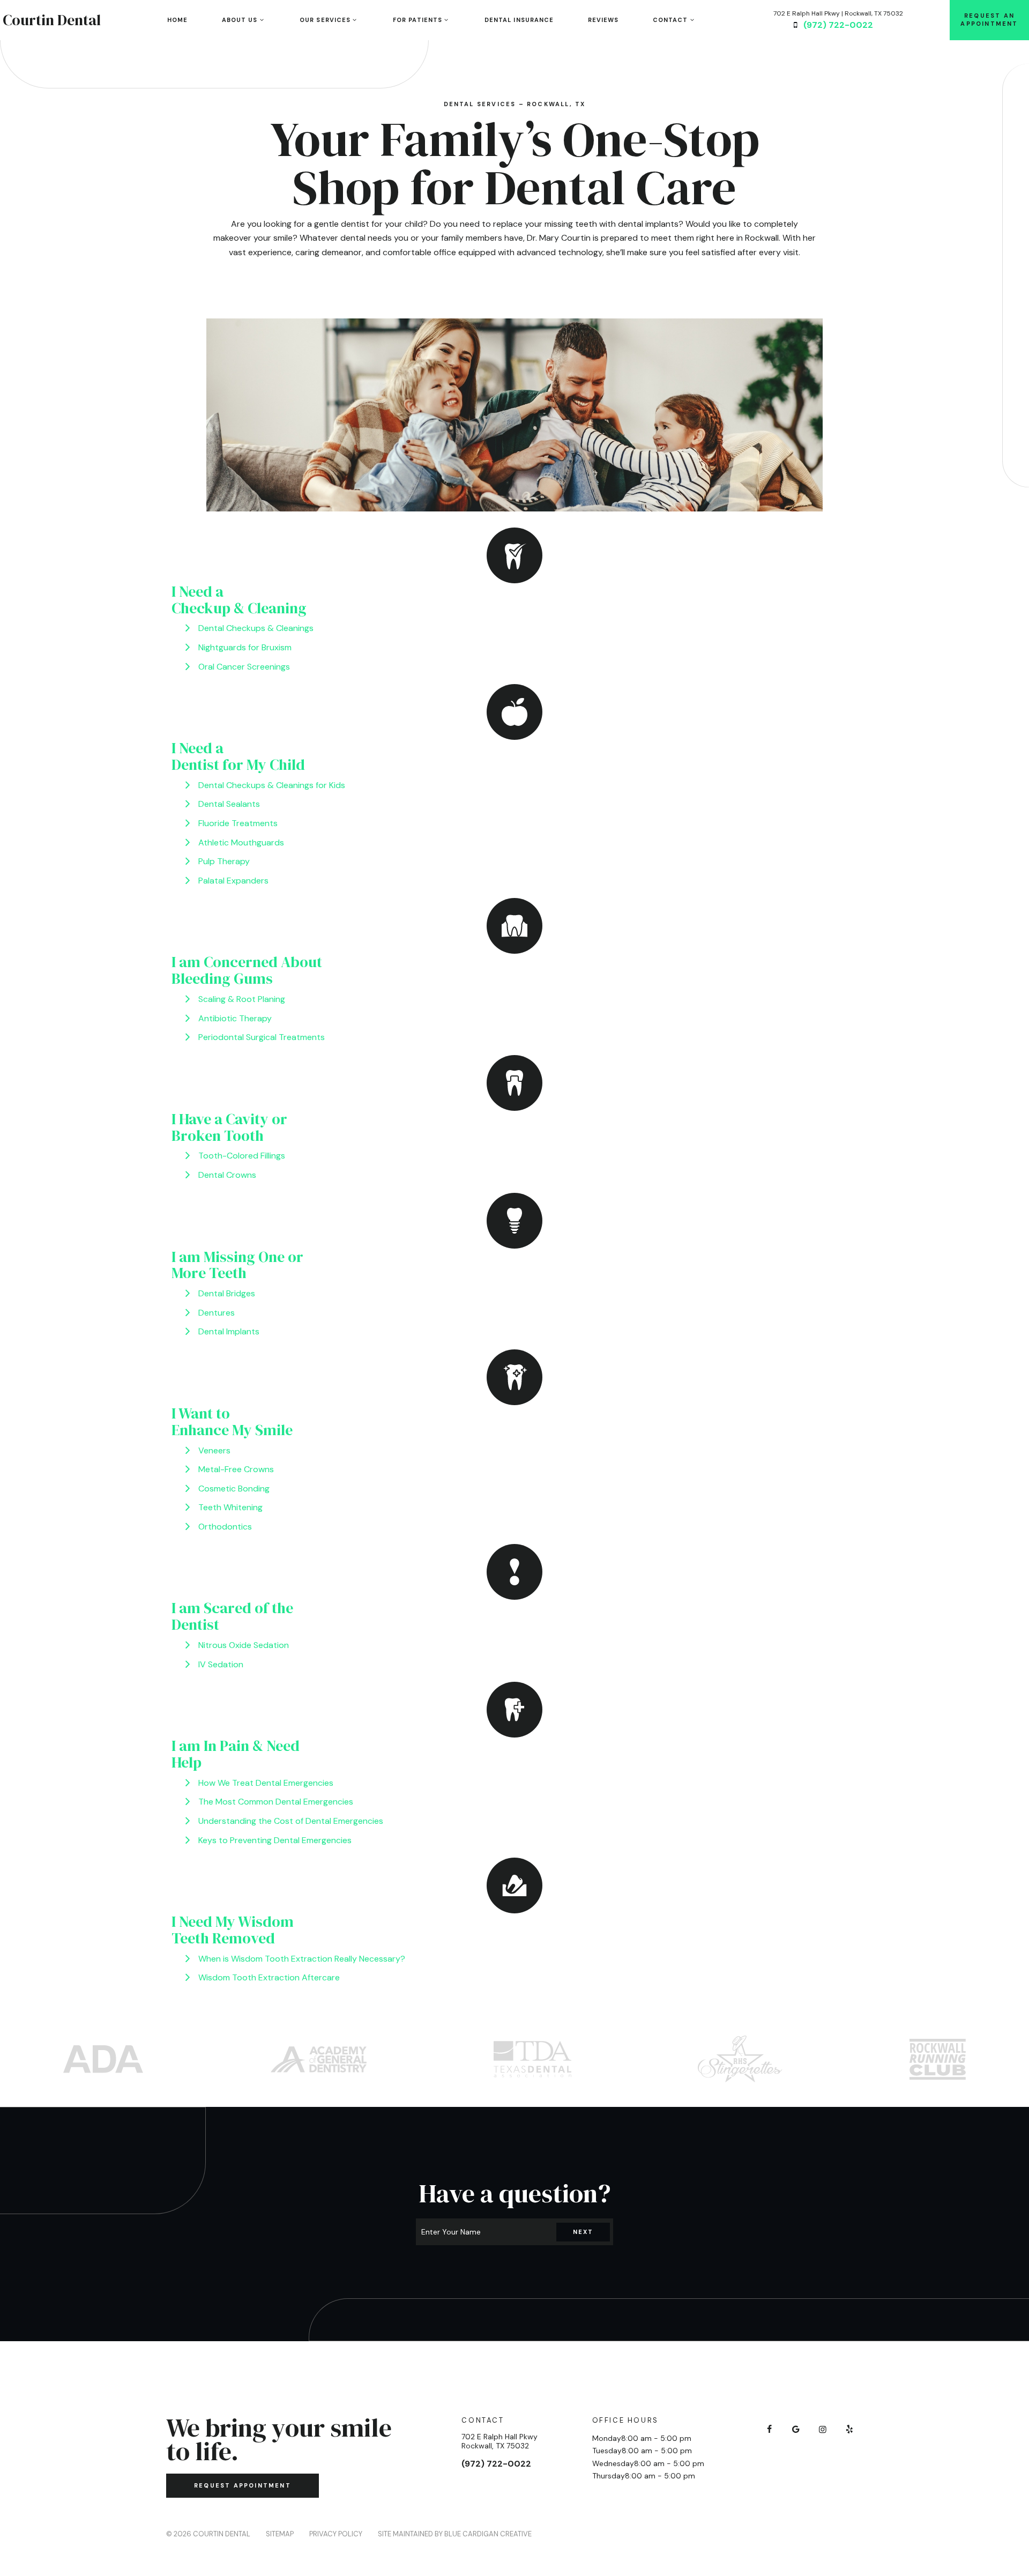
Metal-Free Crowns (236, 1469)
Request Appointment (243, 2485)
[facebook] (769, 2430)
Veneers (214, 1450)
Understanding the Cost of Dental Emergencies (291, 1821)
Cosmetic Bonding (234, 1489)
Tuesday (607, 2451)
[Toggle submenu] (261, 20)
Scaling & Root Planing (242, 999)
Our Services (325, 20)
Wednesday (613, 2463)
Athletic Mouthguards (241, 842)
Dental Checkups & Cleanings (256, 628)
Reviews (603, 20)
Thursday (609, 2476)
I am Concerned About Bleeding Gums (247, 970)
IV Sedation (221, 1664)
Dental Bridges (227, 1293)
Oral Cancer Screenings (244, 667)
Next (583, 2232)
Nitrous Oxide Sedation (244, 1645)
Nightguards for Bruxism (245, 647)
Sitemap (280, 2534)
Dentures (217, 1313)
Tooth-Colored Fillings (242, 1156)
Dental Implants (229, 1331)
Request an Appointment (989, 20)
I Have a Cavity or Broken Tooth (229, 1127)
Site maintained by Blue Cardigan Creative (455, 2534)
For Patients (417, 20)
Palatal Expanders (233, 881)
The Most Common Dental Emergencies (276, 1802)
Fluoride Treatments (238, 823)
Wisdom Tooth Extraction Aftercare (269, 1977)
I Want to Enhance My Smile (232, 1421)
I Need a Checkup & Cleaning (239, 600)
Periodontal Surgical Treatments (262, 1037)
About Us (240, 20)
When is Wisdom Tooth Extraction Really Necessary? (302, 1959)
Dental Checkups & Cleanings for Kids (272, 785)
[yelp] (849, 2430)
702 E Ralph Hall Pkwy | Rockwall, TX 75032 (838, 13)
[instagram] (823, 2430)
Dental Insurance (519, 20)
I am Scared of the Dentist (232, 1616)
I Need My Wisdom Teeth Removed (233, 1930)
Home (177, 20)
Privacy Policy (336, 2534)
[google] (796, 2430)
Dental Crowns (227, 1175)
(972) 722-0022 (838, 25)
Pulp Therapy (224, 861)
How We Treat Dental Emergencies (266, 1783)
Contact (670, 20)
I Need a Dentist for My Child (238, 756)
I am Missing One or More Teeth (237, 1265)
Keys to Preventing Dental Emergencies (275, 1840)
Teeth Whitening (230, 1507)
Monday (607, 2438)
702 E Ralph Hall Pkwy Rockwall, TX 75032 (499, 2441)
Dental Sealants (229, 804)
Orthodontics (225, 1527)
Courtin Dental (52, 20)
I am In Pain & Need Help (236, 1754)
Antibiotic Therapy (235, 1018)
